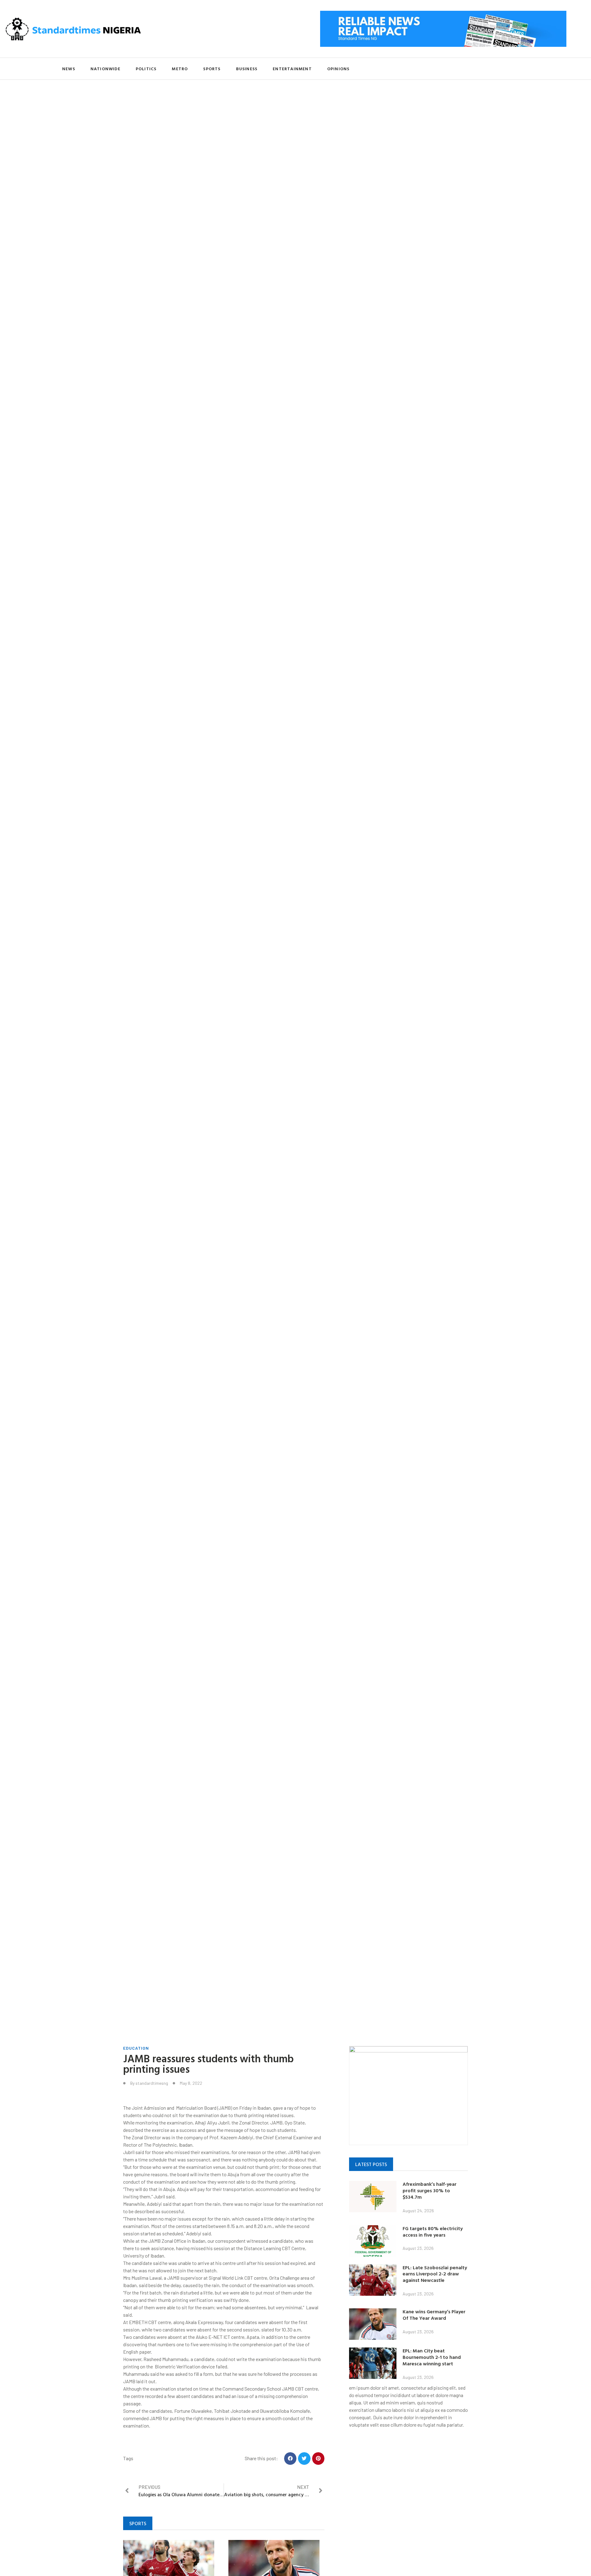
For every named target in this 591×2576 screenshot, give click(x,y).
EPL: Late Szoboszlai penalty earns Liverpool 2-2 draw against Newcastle (435, 2274)
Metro (180, 69)
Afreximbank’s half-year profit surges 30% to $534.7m (430, 2190)
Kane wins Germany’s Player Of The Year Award (434, 2315)
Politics (146, 69)
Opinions (338, 69)
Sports (212, 69)
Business (247, 69)
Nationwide (105, 69)
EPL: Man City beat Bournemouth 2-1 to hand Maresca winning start (432, 2357)
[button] (290, 2459)
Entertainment (292, 69)
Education (136, 2048)
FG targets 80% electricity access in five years (433, 2232)
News (69, 69)
